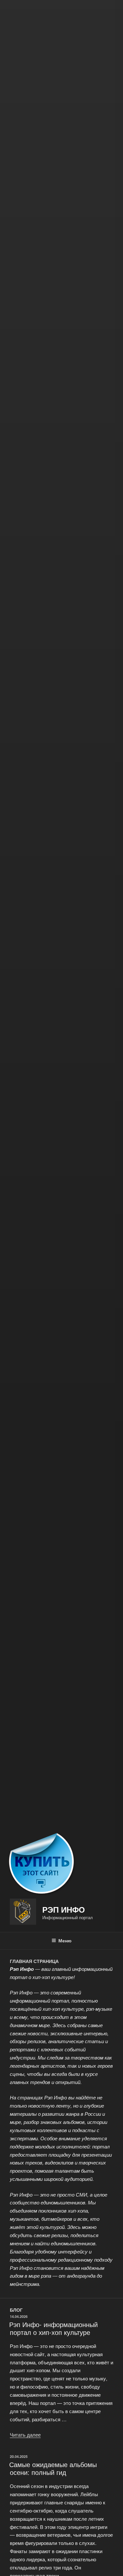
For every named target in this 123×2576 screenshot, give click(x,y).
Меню (65, 1940)
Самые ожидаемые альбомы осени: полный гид (53, 2468)
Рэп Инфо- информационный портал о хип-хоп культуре (53, 2328)
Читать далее (25, 2435)
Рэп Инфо (64, 1909)
